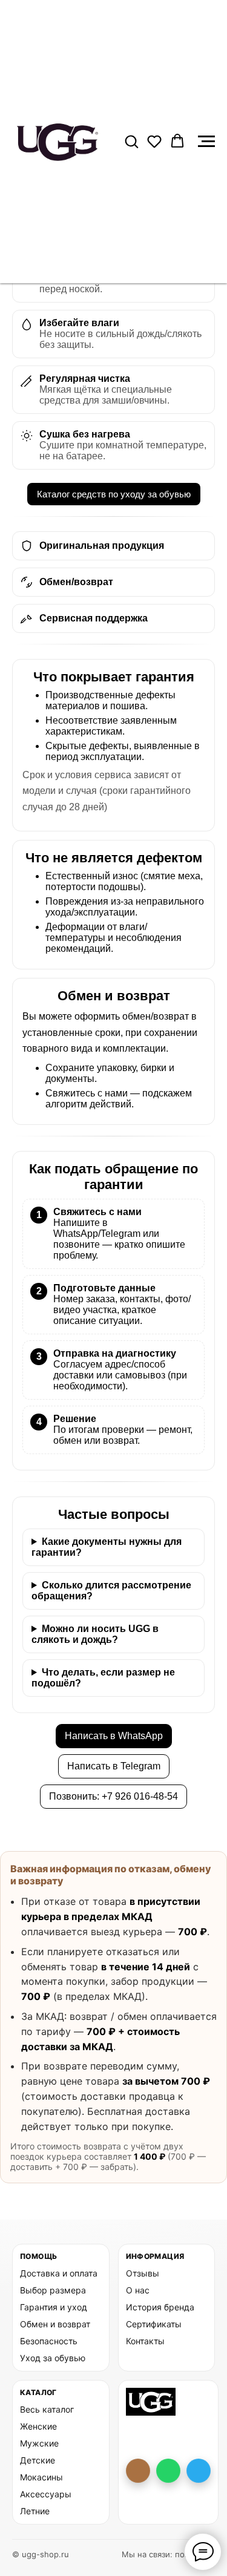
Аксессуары (46, 2494)
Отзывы (143, 2273)
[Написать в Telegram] (199, 2471)
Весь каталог (47, 2409)
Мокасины (41, 2477)
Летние (35, 2511)
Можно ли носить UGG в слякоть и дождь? (95, 1634)
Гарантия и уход (54, 2307)
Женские (38, 2426)
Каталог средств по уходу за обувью (114, 494)
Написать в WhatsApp (114, 1736)
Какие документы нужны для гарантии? (107, 1547)
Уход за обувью (53, 2358)
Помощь (38, 2256)
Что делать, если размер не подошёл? (103, 1678)
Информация (155, 2256)
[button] (131, 141)
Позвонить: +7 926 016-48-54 (113, 1796)
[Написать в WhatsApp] (168, 2471)
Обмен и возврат (55, 2324)
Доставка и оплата (59, 2273)
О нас (138, 2290)
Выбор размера (53, 2290)
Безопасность (49, 2341)
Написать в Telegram (114, 1766)
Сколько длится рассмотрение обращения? (111, 1591)
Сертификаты (154, 2324)
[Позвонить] (138, 2471)
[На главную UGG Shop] (151, 2402)
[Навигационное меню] (206, 142)
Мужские (39, 2443)
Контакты (145, 2341)
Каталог (38, 2392)
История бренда (160, 2307)
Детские (38, 2460)
